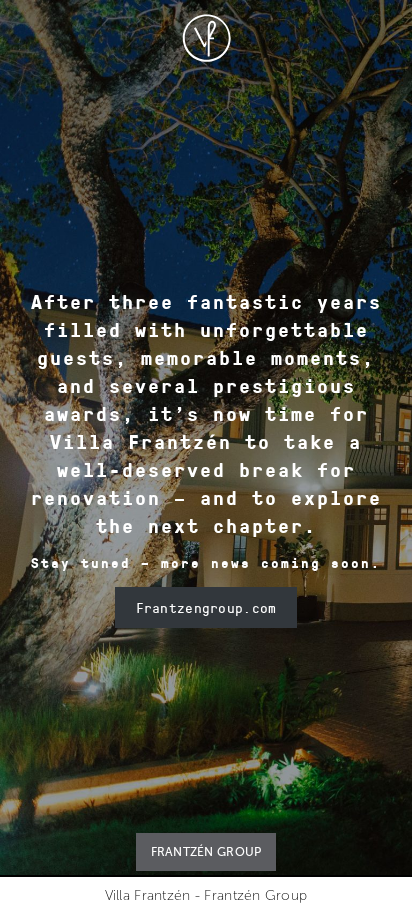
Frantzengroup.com (206, 607)
